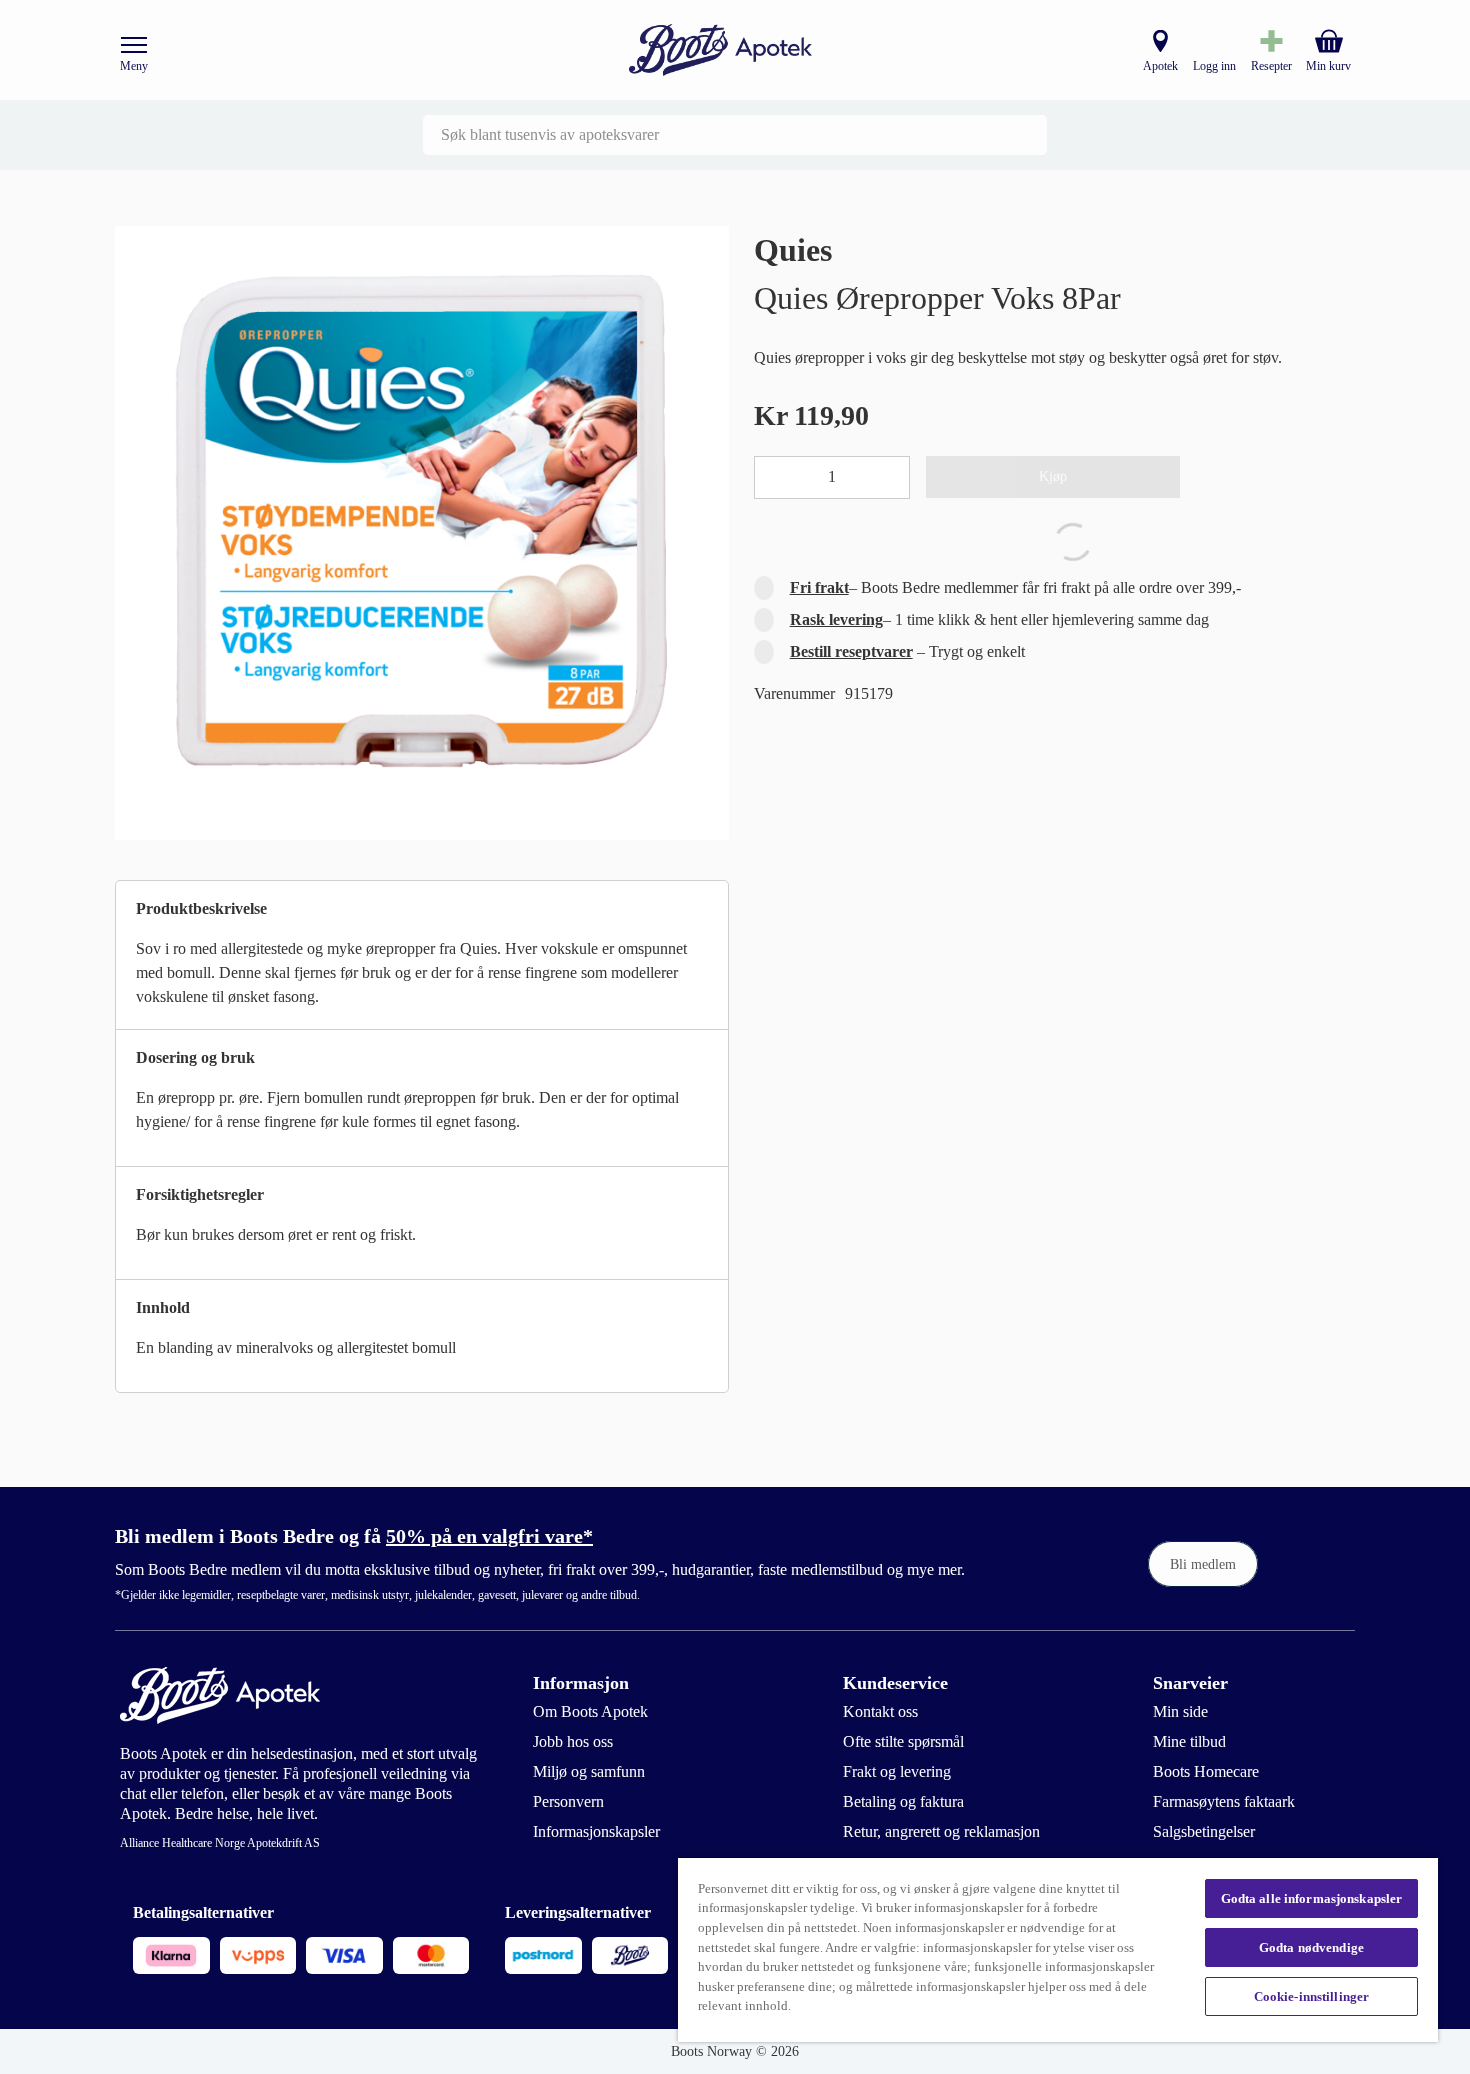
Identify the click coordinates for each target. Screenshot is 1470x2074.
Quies (793, 250)
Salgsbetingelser (1204, 1831)
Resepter (1271, 66)
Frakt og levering (897, 1771)
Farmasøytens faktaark (1224, 1801)
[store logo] (721, 50)
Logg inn (1214, 66)
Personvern (568, 1801)
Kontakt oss (880, 1711)
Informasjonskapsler (596, 1831)
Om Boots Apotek (590, 1711)
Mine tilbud (1189, 1741)
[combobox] (735, 135)
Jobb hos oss (573, 1741)
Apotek (1160, 66)
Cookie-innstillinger (1312, 1996)
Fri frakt (819, 587)
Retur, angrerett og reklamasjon (941, 1831)
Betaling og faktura (903, 1801)
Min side (1180, 1711)
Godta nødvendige (1311, 1947)
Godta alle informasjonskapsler (1312, 1898)
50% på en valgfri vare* (489, 1536)
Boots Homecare (1206, 1771)
